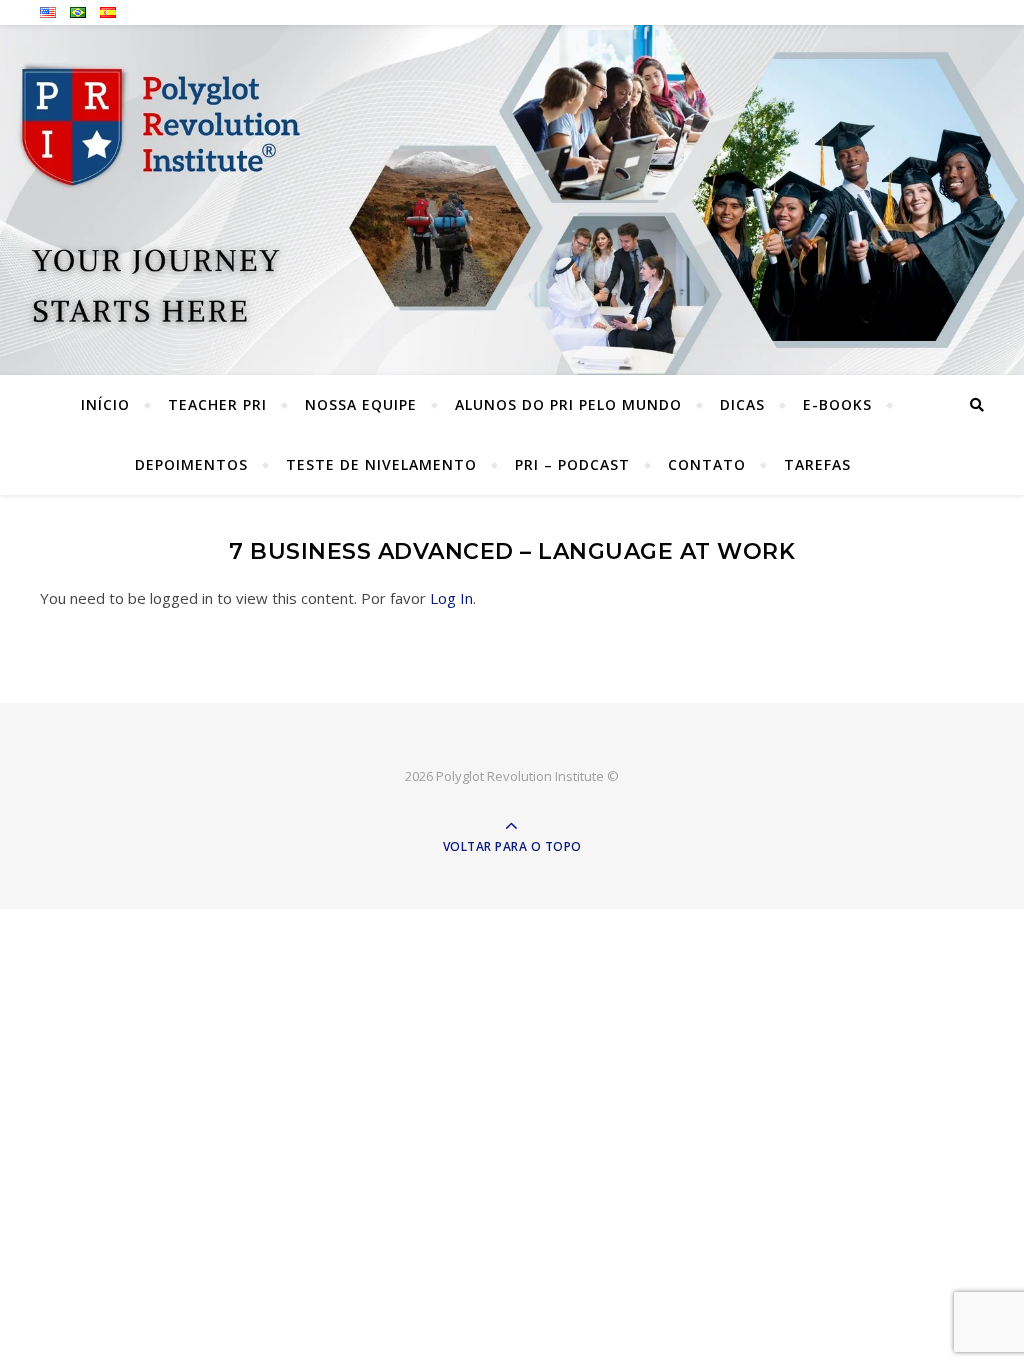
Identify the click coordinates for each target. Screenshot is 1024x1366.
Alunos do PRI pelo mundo (568, 404)
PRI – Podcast (572, 464)
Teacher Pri (217, 404)
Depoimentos (191, 464)
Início (105, 404)
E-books (837, 404)
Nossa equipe (361, 404)
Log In (451, 598)
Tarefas (817, 464)
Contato (707, 464)
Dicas (742, 404)
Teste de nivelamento (381, 464)
